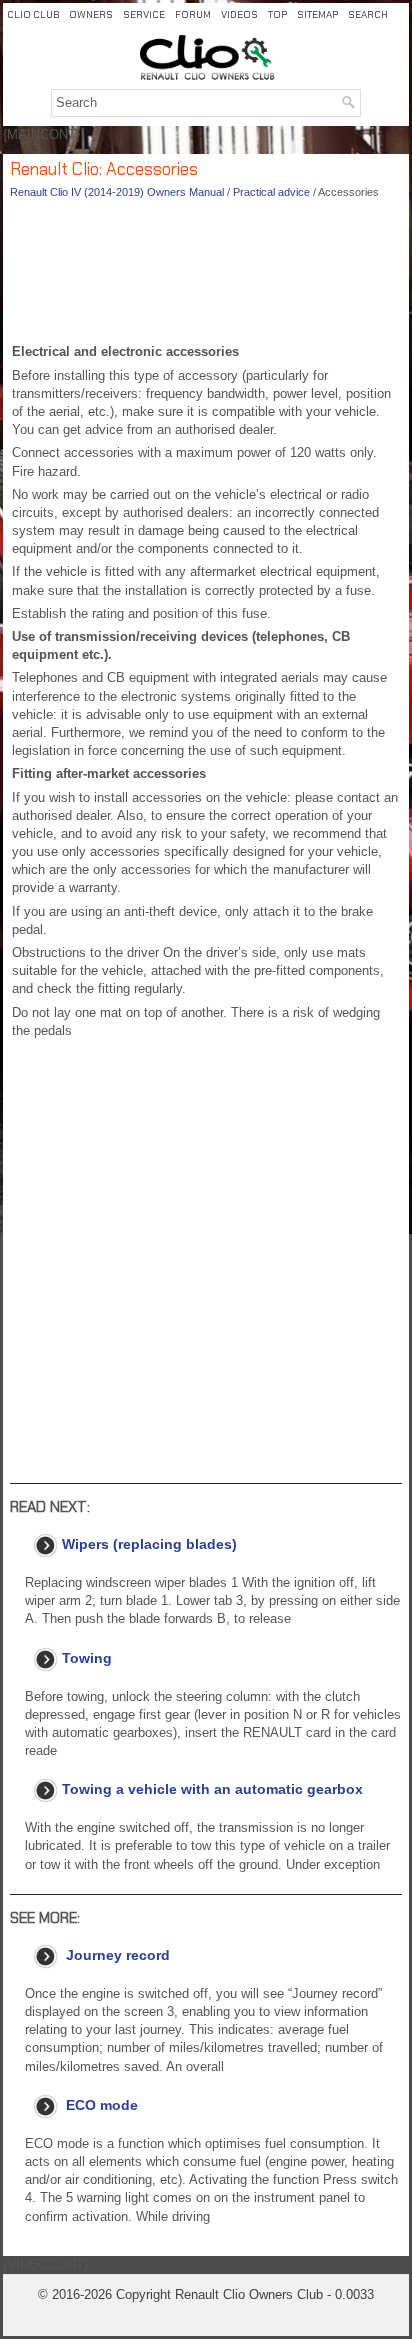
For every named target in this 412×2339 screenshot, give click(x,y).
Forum (193, 14)
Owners (91, 14)
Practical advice (271, 192)
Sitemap (317, 14)
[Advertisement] (206, 276)
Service (144, 14)
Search (368, 14)
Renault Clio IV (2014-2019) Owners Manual (117, 192)
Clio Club (33, 14)
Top (277, 14)
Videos (239, 14)
